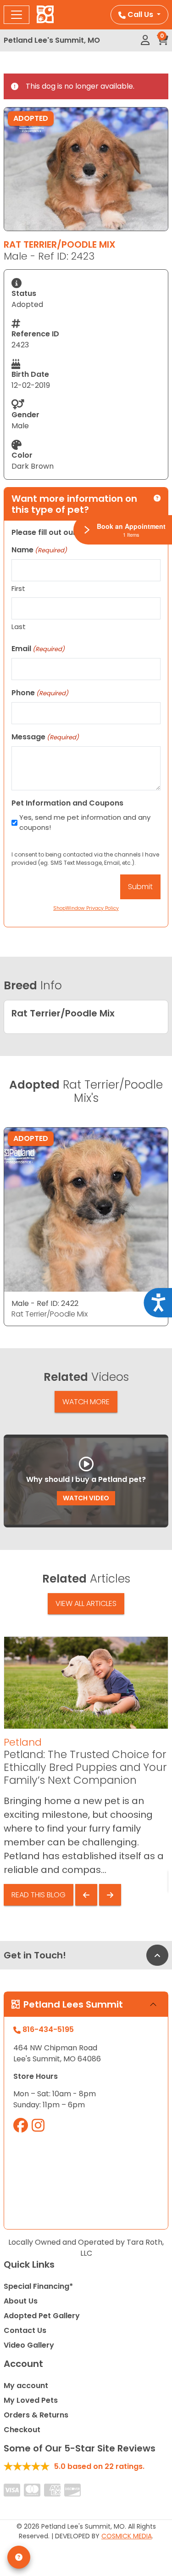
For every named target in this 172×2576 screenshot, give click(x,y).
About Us (21, 2301)
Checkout (22, 2430)
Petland (23, 1742)
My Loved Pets (31, 2400)
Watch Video (86, 1498)
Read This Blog (39, 1895)
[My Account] (145, 40)
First (18, 588)
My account (26, 2386)
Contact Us (25, 2330)
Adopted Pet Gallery (42, 2316)
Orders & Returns (36, 2415)
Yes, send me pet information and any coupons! (85, 823)
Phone (40, 693)
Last (19, 627)
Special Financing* (38, 2286)
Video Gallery (29, 2345)
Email (38, 649)
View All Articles (86, 1603)
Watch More (86, 1402)
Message (45, 737)
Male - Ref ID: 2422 (45, 1303)
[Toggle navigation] (17, 15)
